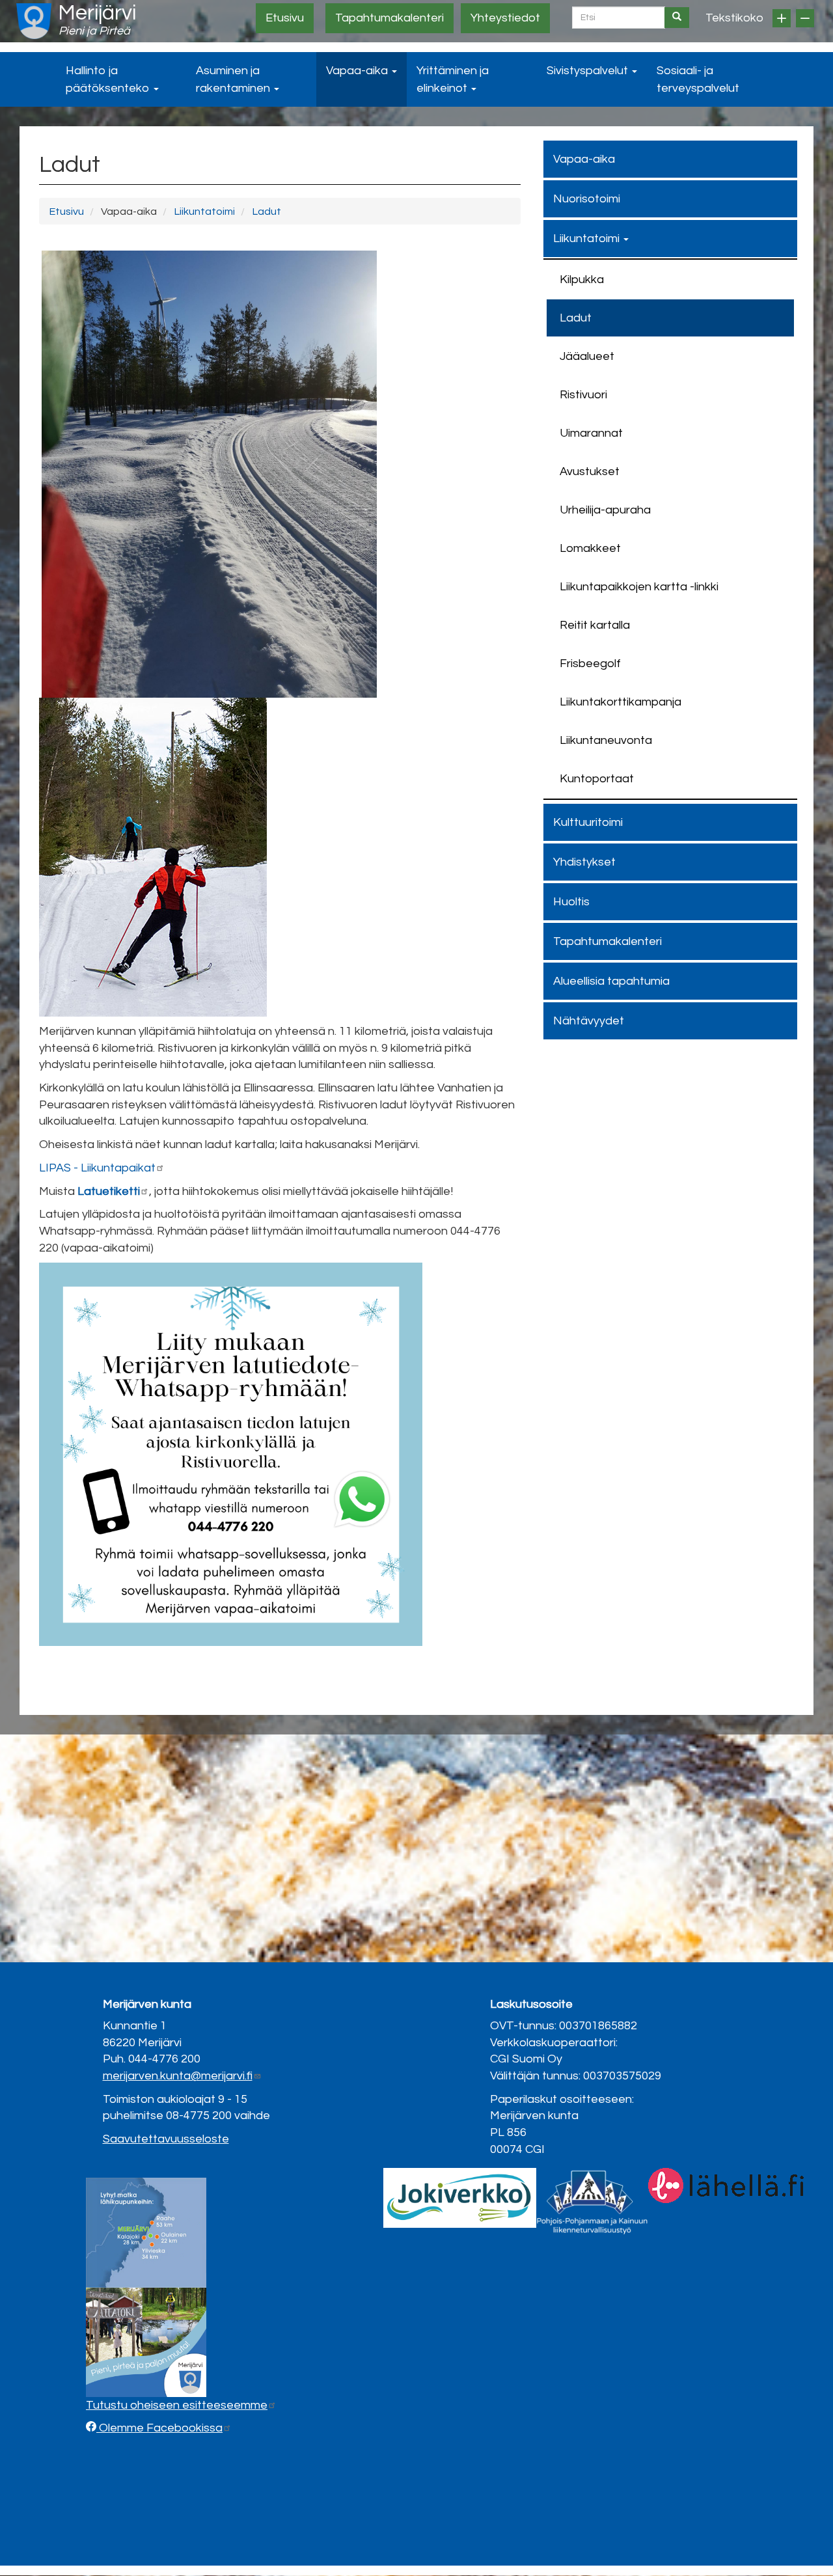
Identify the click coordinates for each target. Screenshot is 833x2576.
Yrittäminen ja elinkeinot (453, 79)
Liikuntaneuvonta (606, 740)
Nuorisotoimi (587, 199)
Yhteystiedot (505, 18)
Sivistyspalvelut (589, 71)
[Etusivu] (34, 21)
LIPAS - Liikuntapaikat (97, 1168)
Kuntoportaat (597, 779)
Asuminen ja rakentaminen (234, 79)
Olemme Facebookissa (159, 2428)
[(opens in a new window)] (460, 2197)
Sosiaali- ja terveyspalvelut (698, 79)
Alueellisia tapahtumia (611, 981)
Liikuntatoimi (204, 212)
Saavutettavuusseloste (166, 2139)
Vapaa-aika (358, 71)
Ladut (266, 212)
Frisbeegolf (590, 664)
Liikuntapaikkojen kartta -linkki (639, 587)
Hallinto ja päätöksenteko (109, 79)
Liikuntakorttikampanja (621, 702)
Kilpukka (582, 280)
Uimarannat (591, 433)
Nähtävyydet (589, 1021)
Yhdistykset (584, 862)
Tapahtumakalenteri (389, 18)
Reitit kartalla (595, 625)
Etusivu (285, 18)
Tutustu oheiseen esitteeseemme (177, 2405)
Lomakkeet (590, 548)
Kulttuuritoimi (588, 822)
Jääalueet (587, 356)
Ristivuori (583, 395)
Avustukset (590, 472)
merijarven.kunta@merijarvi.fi (178, 2076)
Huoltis (571, 902)
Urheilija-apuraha (605, 510)
